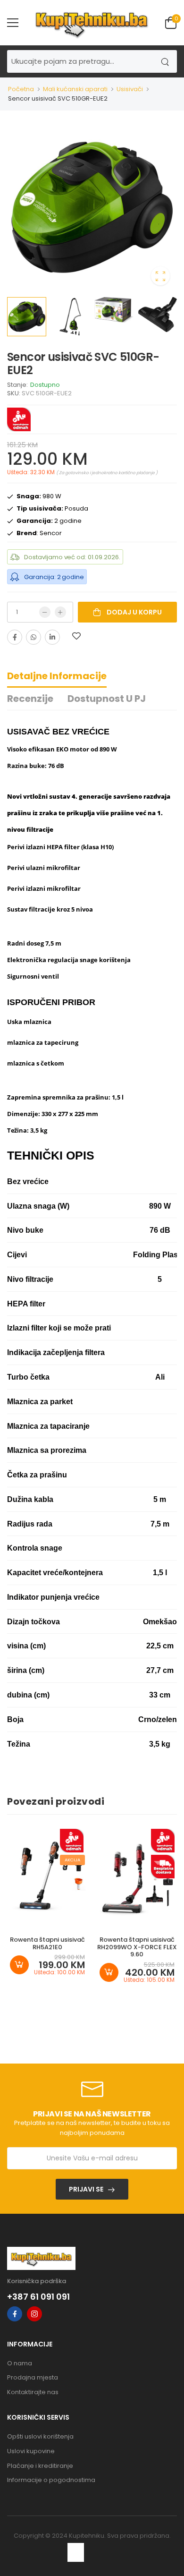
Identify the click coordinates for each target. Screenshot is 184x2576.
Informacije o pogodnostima (51, 2480)
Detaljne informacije (57, 676)
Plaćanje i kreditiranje (40, 2466)
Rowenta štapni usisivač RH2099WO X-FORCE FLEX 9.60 (137, 1947)
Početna (21, 89)
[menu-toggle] (13, 23)
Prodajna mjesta (33, 2377)
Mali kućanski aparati (75, 89)
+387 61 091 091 (38, 2297)
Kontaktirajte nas (33, 2392)
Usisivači (130, 89)
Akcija (72, 1860)
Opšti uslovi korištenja (40, 2436)
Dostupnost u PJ (107, 699)
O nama (20, 2363)
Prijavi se (86, 2189)
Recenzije (30, 699)
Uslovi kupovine (31, 2451)
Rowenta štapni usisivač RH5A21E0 (47, 1943)
